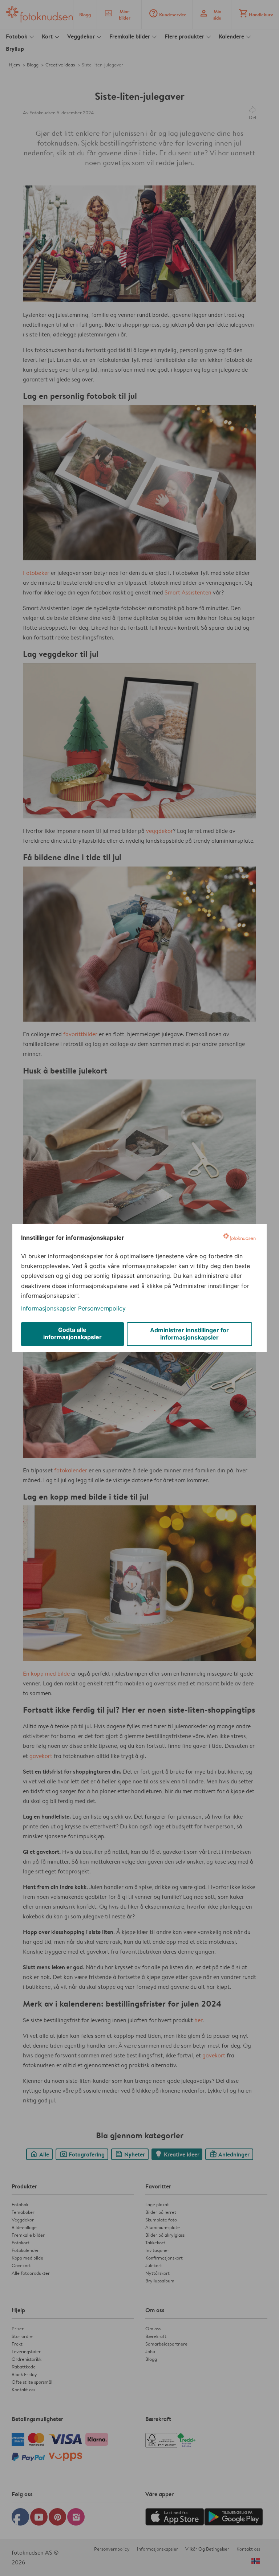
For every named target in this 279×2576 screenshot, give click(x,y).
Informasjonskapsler (49, 1308)
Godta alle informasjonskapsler (72, 1333)
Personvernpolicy (102, 1308)
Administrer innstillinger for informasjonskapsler (189, 1334)
